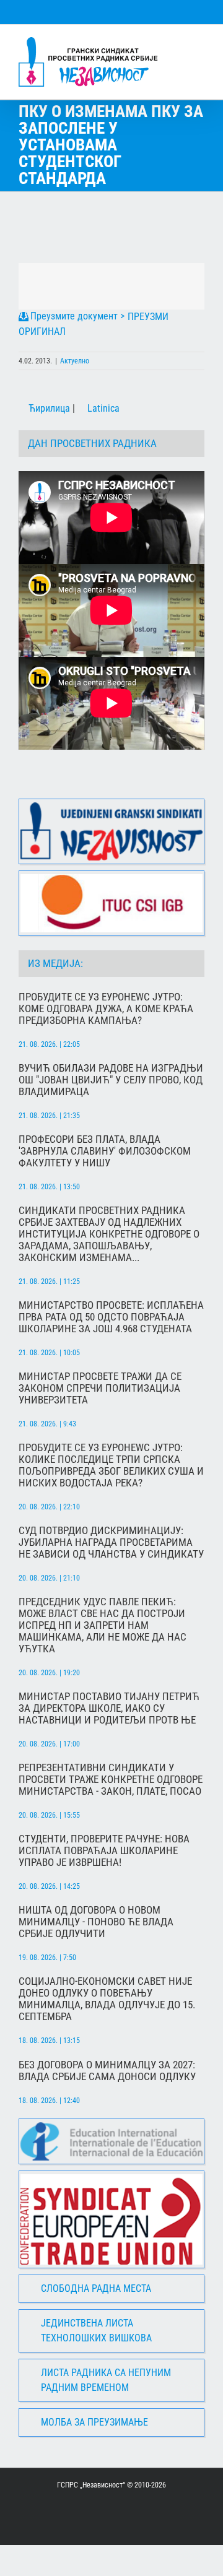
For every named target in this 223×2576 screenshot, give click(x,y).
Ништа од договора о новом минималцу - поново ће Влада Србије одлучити (96, 1922)
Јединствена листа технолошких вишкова (96, 2331)
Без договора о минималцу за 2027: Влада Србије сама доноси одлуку (107, 2071)
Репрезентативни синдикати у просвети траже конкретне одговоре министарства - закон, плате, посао (111, 1780)
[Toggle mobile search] (177, 44)
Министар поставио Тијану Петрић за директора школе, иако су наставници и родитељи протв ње (109, 1708)
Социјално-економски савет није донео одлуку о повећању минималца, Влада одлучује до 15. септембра (107, 1999)
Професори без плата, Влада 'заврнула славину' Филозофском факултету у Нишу (105, 1151)
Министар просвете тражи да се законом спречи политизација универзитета (100, 1388)
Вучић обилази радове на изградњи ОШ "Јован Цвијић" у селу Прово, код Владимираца (111, 1080)
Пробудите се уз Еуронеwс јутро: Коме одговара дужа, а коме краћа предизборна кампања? (106, 1009)
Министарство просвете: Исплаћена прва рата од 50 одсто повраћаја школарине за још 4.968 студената (111, 1317)
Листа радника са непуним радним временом (106, 2380)
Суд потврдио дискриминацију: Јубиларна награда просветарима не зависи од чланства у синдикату (111, 1542)
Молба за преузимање (94, 2422)
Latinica (102, 408)
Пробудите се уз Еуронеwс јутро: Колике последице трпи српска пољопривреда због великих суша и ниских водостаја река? (111, 1465)
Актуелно (75, 361)
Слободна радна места (96, 2288)
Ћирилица (48, 408)
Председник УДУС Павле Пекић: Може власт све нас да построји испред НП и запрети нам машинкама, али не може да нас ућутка (103, 1625)
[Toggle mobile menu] (199, 44)
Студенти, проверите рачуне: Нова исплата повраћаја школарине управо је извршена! (104, 1851)
